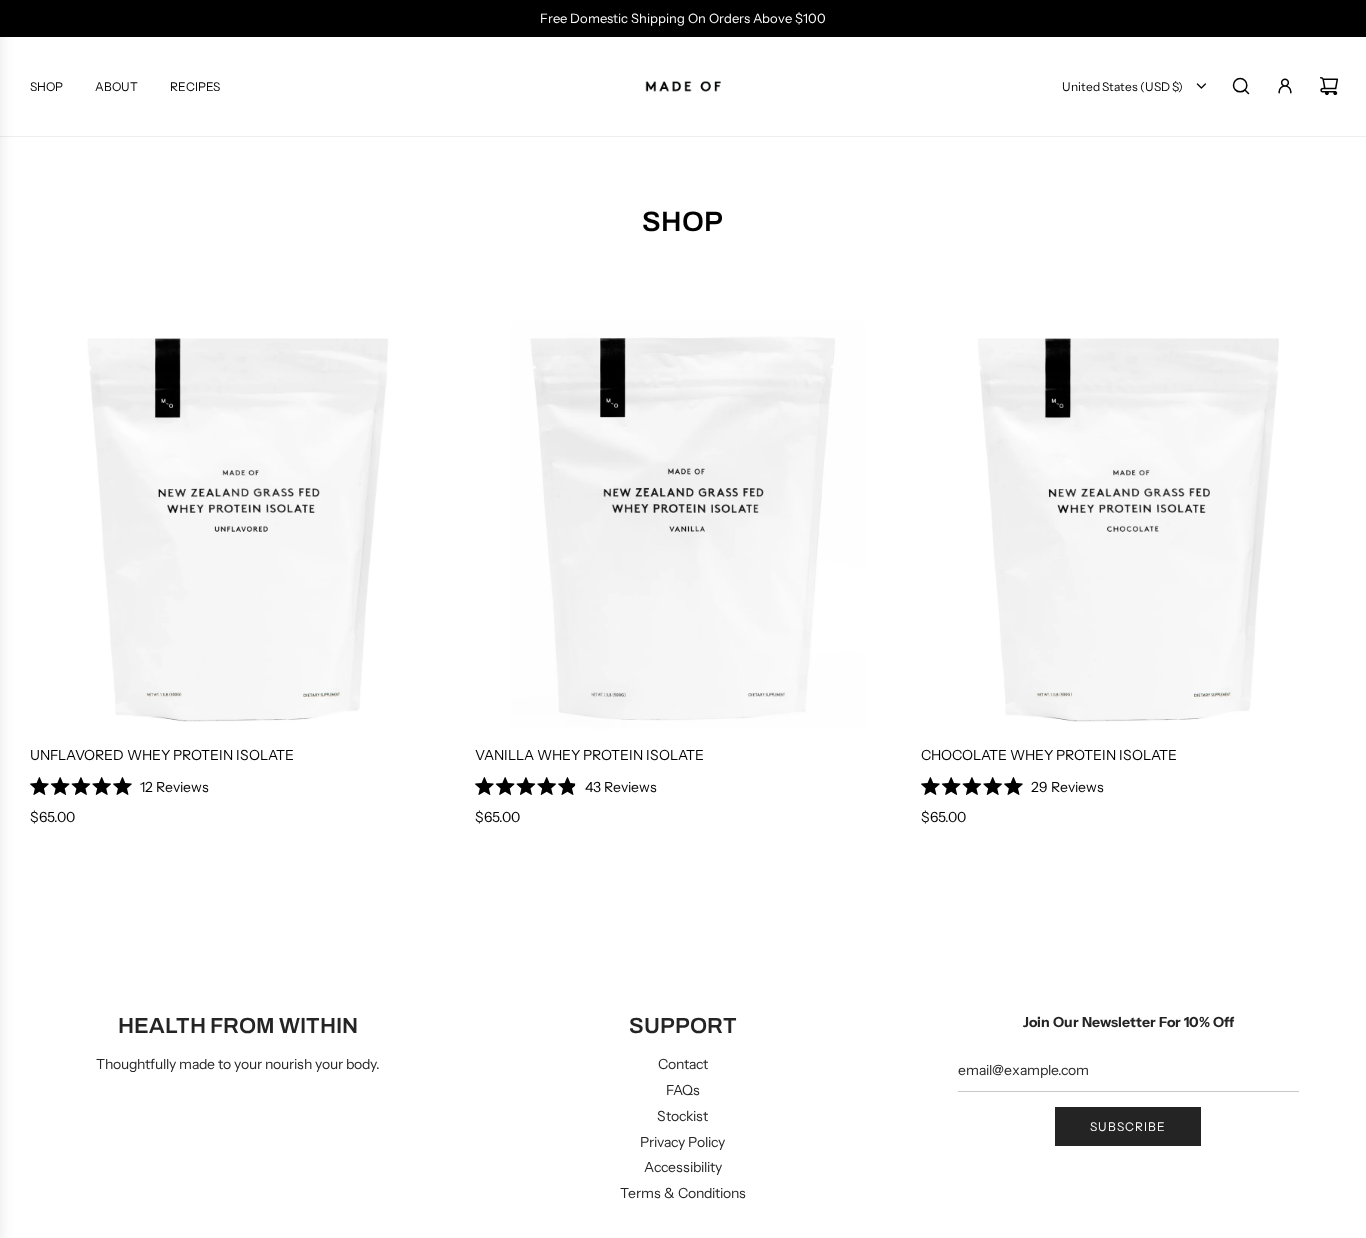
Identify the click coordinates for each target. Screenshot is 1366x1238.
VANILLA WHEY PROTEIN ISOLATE (589, 755)
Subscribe (1128, 1126)
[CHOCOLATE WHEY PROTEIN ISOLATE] (1128, 528)
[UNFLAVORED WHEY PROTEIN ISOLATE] (237, 528)
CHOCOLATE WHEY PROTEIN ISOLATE (1049, 755)
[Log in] (1285, 86)
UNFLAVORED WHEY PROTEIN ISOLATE (162, 755)
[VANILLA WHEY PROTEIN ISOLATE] (682, 528)
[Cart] (1329, 86)
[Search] (1241, 86)
